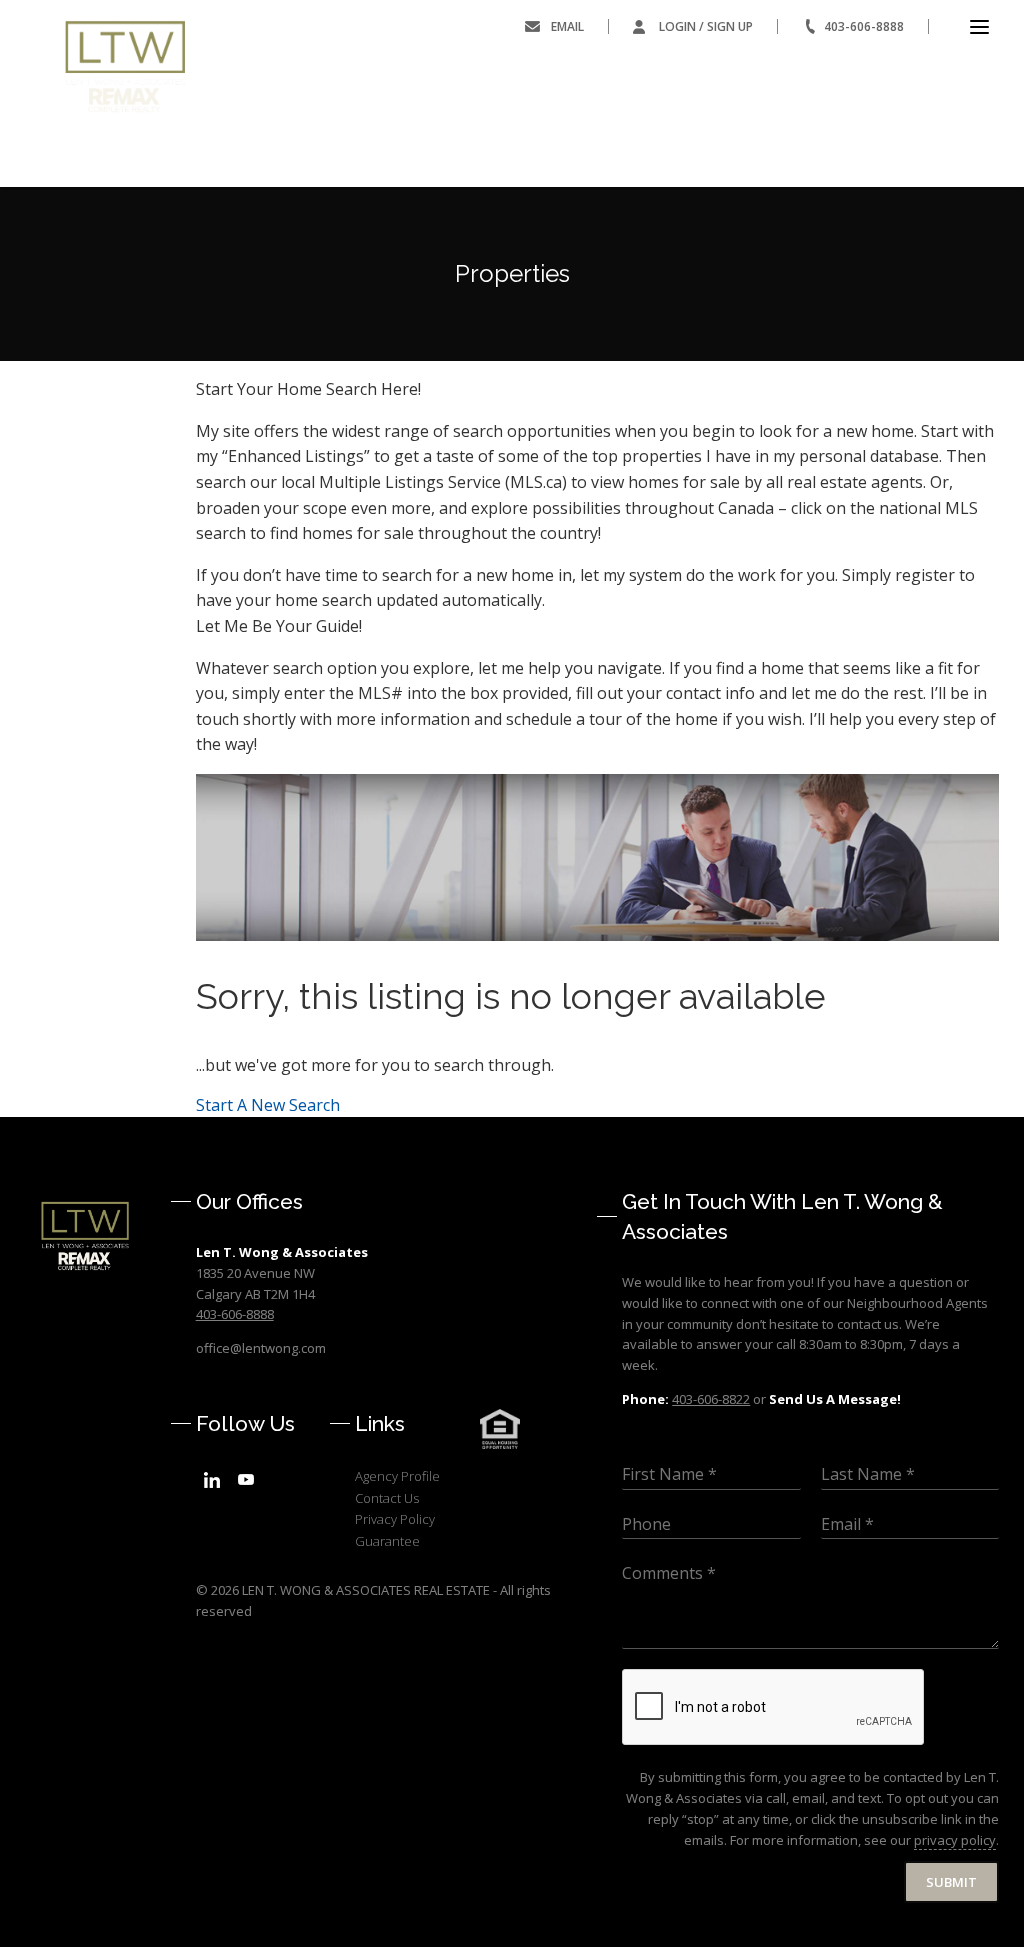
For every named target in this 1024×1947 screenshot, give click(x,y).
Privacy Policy (395, 1519)
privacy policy (955, 1840)
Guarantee (387, 1541)
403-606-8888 (864, 26)
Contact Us (387, 1498)
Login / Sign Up (706, 26)
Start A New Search (268, 1105)
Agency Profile (397, 1476)
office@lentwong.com (261, 1348)
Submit (951, 1882)
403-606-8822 (711, 1399)
